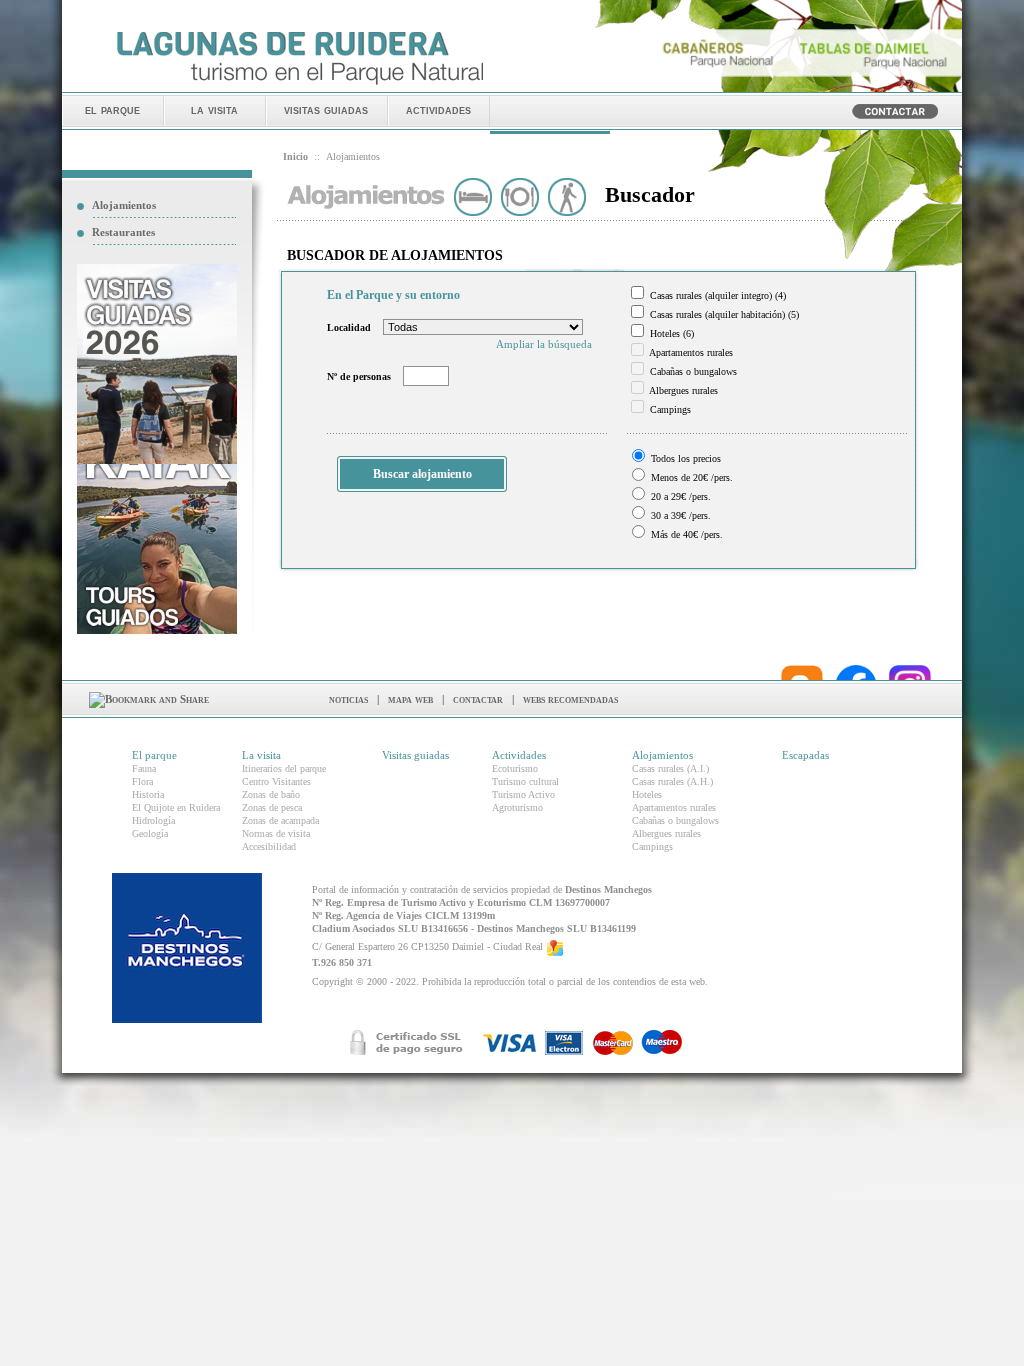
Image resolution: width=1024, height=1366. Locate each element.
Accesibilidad (269, 846)
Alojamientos (124, 205)
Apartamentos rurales (674, 807)
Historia (148, 794)
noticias (348, 699)
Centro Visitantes (276, 781)
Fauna (144, 768)
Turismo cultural (525, 781)
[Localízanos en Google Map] (555, 947)
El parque (154, 755)
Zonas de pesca (272, 807)
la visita (214, 109)
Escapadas (805, 755)
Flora (142, 781)
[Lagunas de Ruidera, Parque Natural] (299, 86)
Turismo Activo (523, 794)
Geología (150, 833)
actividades (438, 109)
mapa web (410, 699)
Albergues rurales (666, 833)
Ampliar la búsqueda (544, 344)
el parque (112, 109)
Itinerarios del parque (284, 768)
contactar (478, 699)
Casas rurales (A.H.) (672, 781)
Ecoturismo (515, 768)
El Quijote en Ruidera (176, 807)
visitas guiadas (326, 109)
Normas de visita (276, 833)
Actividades (519, 755)
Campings (652, 846)
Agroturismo (517, 807)
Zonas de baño (271, 794)
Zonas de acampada (280, 820)
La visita (261, 755)
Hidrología (153, 820)
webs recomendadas (570, 699)
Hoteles (647, 794)
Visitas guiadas (415, 755)
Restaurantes (123, 232)
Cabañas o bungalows (675, 820)
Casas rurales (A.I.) (670, 768)
